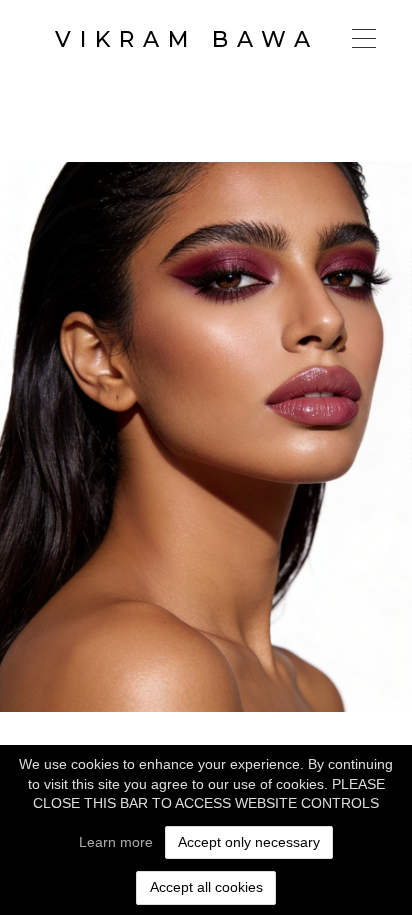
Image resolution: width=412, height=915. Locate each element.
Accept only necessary (249, 842)
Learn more (116, 842)
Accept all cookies (206, 887)
